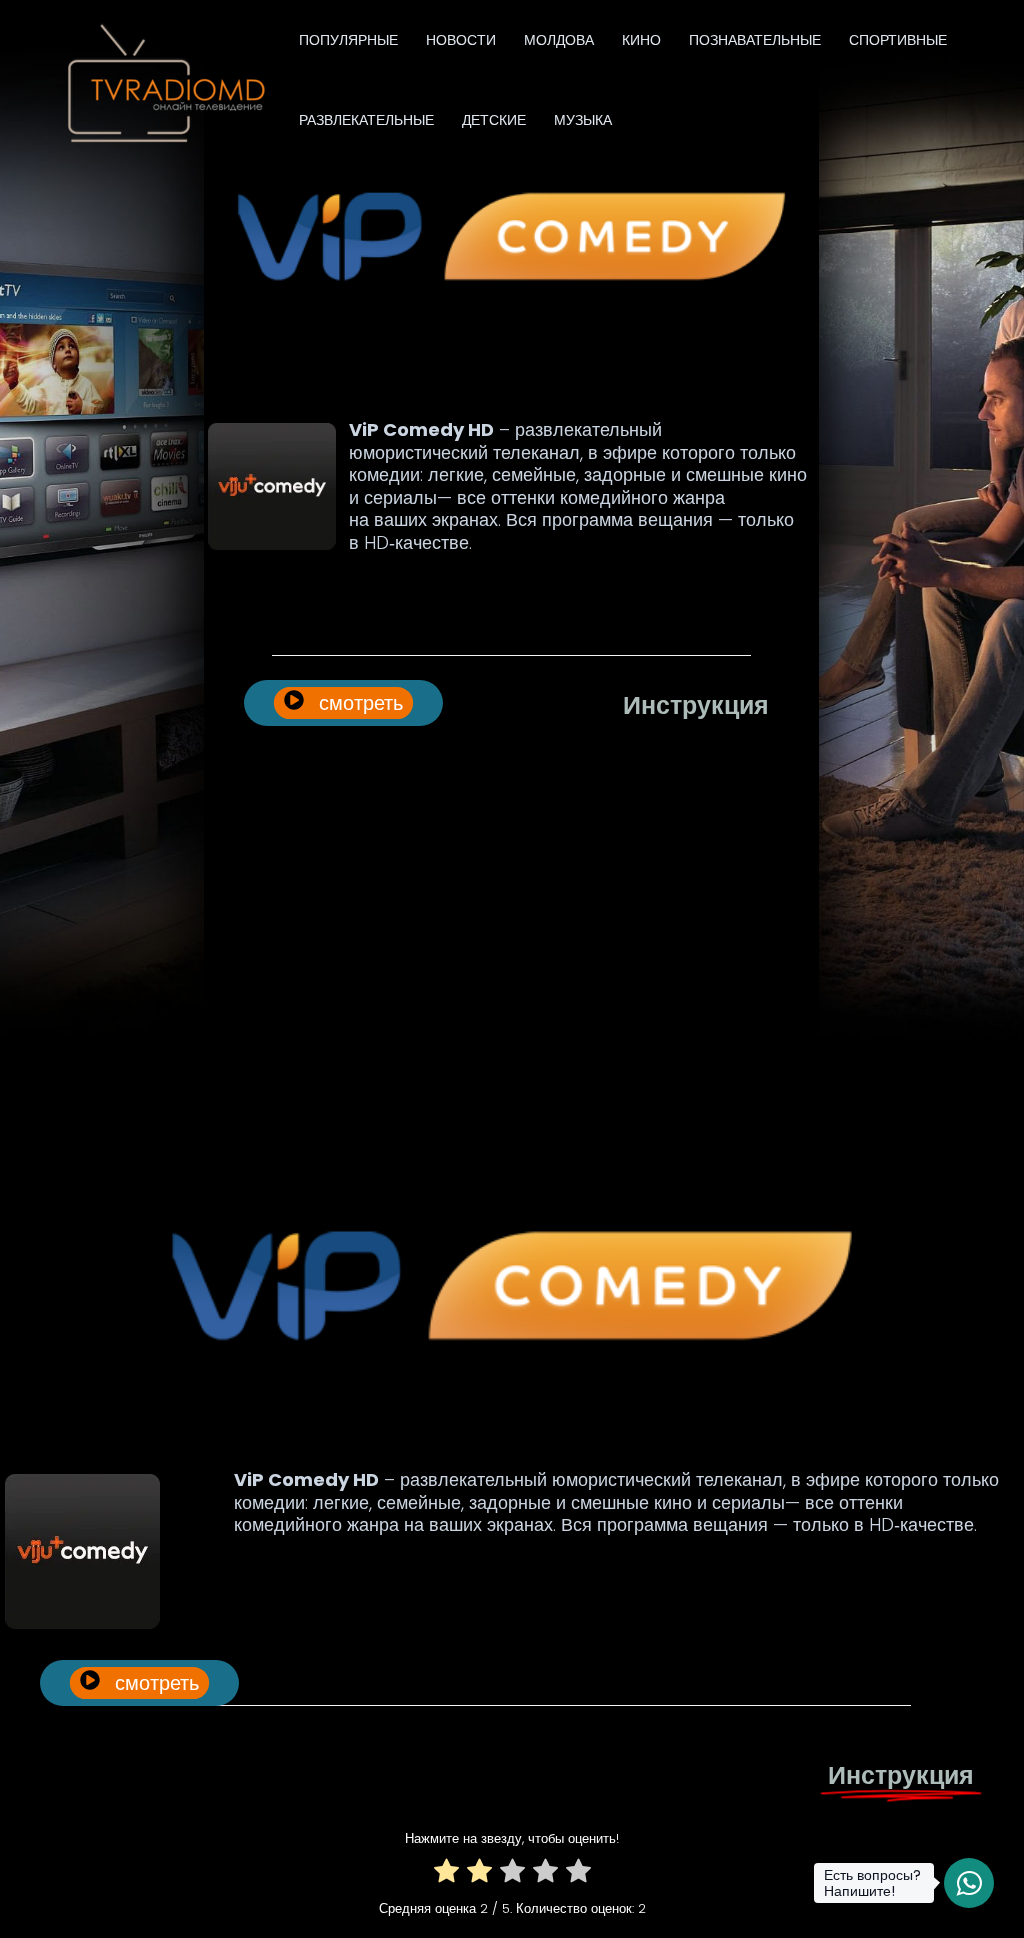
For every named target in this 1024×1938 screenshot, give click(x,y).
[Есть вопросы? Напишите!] (969, 1883)
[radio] (446, 1874)
